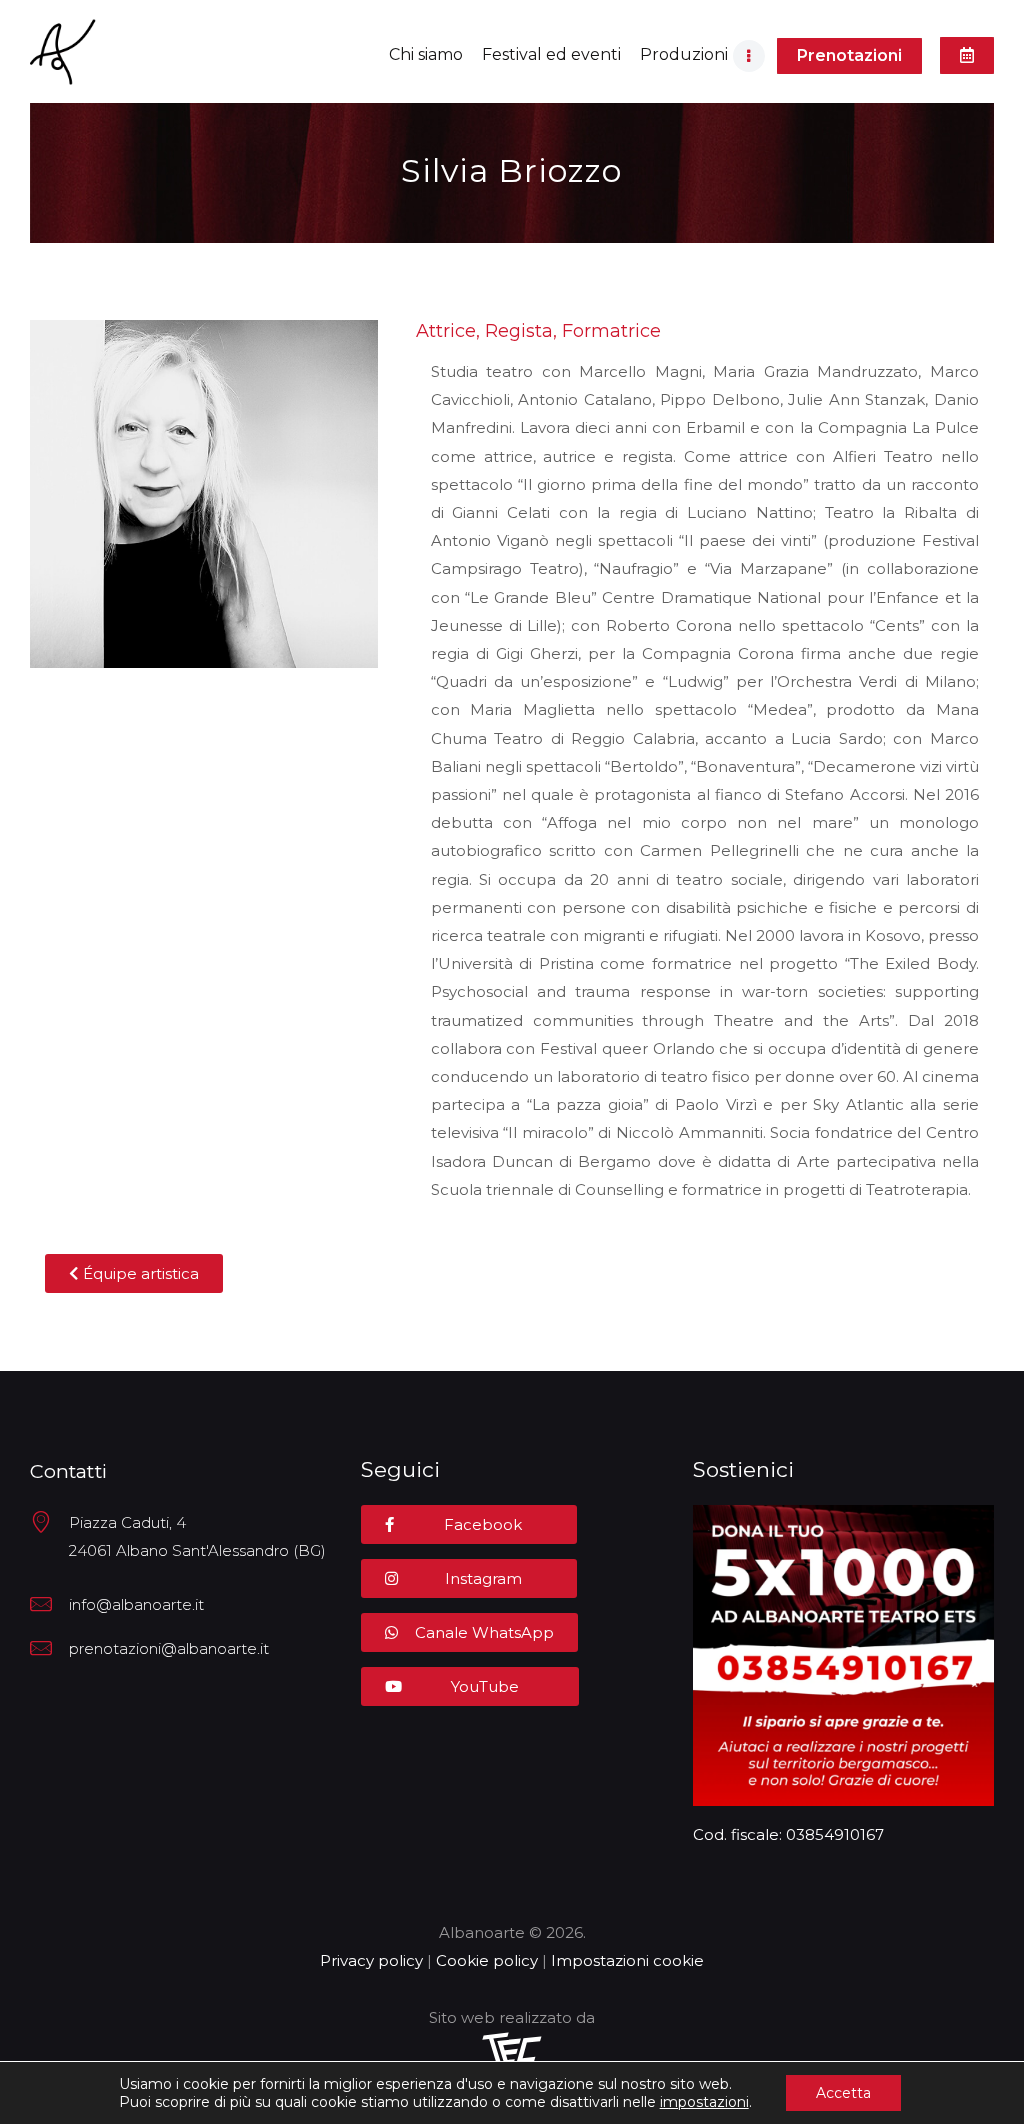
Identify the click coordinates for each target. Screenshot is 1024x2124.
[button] (849, 56)
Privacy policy (371, 1960)
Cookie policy (487, 1960)
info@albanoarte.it (136, 1604)
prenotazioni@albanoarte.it (169, 1648)
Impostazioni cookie (627, 1960)
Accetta (843, 2093)
